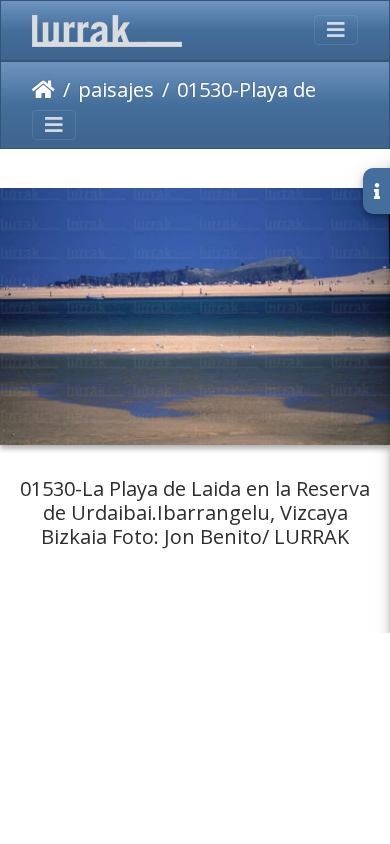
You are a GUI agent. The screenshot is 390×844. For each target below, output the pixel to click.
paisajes (116, 89)
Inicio (43, 90)
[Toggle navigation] (336, 30)
